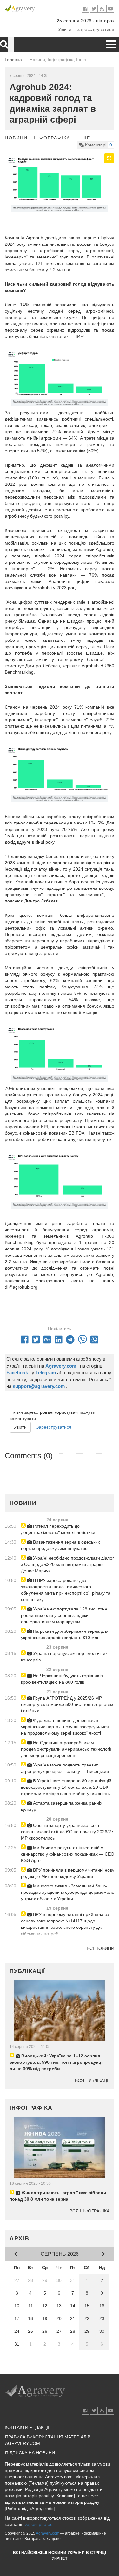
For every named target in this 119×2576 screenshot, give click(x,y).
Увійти (65, 29)
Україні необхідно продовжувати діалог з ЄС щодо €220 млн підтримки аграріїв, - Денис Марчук (67, 1564)
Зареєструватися (96, 29)
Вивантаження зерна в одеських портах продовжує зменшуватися (60, 1545)
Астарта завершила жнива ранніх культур (62, 1806)
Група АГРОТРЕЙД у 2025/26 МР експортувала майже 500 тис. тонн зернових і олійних (67, 1704)
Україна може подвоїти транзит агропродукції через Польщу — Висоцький (65, 1768)
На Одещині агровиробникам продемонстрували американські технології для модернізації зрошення (66, 1749)
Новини (16, 138)
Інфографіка (52, 138)
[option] (60, 184)
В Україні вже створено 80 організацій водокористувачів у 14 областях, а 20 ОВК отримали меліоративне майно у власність (66, 1787)
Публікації (27, 1971)
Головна (13, 60)
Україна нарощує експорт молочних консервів (64, 1657)
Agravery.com (48, 2533)
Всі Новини (100, 1948)
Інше (83, 138)
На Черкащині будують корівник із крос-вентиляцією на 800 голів (62, 1679)
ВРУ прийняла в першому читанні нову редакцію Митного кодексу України (68, 1873)
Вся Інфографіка (89, 2211)
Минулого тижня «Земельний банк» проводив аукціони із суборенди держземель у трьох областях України (67, 1892)
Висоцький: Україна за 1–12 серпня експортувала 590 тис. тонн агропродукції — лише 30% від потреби (60, 2062)
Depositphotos (38, 2524)
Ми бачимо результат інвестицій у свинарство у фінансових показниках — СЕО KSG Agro (68, 1854)
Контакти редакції (27, 2427)
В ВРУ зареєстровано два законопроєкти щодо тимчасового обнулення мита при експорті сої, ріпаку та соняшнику (66, 1590)
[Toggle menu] (111, 44)
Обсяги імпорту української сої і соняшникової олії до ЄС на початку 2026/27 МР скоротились (67, 1832)
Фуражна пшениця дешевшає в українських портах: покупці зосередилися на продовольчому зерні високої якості (65, 1727)
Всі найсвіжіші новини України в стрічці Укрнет (60, 2555)
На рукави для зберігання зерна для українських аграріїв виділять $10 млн (65, 1634)
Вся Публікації (92, 2080)
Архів (20, 2238)
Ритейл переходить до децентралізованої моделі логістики (58, 1529)
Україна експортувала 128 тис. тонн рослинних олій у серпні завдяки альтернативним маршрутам (64, 1615)
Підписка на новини (30, 2453)
